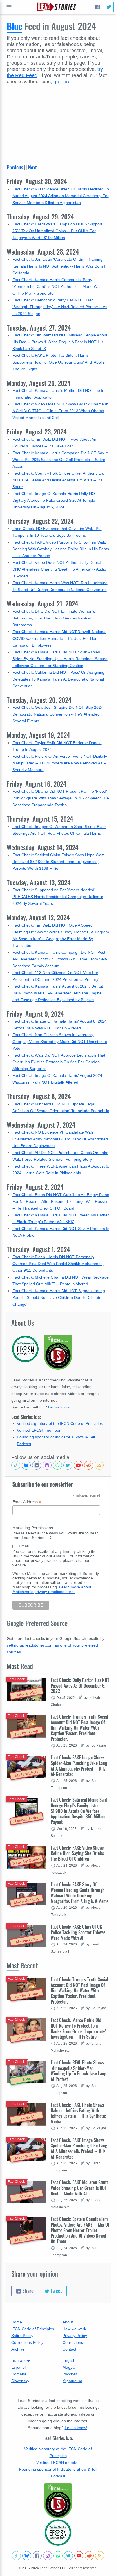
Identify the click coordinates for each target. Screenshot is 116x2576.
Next (33, 167)
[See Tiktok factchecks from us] (16, 1465)
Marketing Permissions (33, 1528)
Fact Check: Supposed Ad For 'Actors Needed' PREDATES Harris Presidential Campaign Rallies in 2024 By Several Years (58, 897)
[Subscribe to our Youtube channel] (78, 1465)
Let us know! (59, 1407)
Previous (15, 167)
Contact (69, 2349)
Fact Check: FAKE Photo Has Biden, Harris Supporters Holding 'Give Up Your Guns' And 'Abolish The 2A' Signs (60, 362)
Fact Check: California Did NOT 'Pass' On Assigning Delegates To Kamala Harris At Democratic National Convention (58, 679)
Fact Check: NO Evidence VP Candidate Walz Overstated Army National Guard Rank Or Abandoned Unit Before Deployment (60, 1139)
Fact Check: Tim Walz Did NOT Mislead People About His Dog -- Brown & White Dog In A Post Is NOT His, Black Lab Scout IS (60, 342)
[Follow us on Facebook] (37, 1465)
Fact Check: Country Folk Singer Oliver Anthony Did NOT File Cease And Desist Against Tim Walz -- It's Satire (58, 480)
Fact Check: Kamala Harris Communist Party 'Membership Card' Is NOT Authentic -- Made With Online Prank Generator (57, 286)
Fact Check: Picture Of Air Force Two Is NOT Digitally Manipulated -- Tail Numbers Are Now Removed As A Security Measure (60, 763)
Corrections (73, 2342)
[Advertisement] (58, 121)
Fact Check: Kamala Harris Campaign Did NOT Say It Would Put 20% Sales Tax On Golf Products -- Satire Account (60, 460)
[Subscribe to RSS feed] (99, 1465)
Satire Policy (22, 2336)
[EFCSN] (58, 2532)
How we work (74, 2329)
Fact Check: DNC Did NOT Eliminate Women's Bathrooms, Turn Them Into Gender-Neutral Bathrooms (54, 618)
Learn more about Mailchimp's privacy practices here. (52, 1589)
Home (17, 2322)
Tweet (56, 2291)
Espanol (18, 2367)
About (68, 2322)
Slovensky (20, 2381)
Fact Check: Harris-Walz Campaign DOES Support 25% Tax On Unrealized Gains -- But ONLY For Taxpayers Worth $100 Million (57, 231)
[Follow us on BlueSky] (26, 1465)
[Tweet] (109, 7)
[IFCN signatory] (58, 2501)
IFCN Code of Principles (33, 2329)
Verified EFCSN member (39, 1430)
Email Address (27, 1502)
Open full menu (9, 7)
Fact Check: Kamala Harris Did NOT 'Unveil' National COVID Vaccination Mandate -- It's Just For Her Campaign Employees (59, 638)
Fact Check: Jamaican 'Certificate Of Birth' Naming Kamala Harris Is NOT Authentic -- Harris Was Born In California (60, 266)
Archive (18, 2349)
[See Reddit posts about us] (89, 1465)
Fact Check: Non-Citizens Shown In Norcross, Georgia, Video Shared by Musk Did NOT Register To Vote (60, 1042)
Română (19, 2374)
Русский (70, 2374)
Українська (72, 2381)
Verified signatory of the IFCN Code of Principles (60, 1423)
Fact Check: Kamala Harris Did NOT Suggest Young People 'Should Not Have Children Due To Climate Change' (59, 1297)
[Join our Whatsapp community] (57, 1465)
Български (21, 2360)
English (69, 2360)
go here (62, 82)
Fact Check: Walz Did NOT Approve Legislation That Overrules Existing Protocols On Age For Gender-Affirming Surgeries (59, 1062)
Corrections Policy (27, 2342)
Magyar (69, 2367)
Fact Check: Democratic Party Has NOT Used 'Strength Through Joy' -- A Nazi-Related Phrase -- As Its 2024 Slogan (60, 307)
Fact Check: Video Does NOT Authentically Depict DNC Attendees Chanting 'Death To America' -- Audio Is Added (59, 569)
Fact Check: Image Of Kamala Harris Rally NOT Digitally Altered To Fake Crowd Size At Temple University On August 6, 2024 (55, 500)
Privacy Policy (75, 2336)
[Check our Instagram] (47, 1465)
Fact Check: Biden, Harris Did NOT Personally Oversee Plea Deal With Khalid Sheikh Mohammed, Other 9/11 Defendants (58, 1264)
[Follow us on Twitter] (68, 1465)
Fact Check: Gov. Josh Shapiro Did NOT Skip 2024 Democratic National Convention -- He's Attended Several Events (58, 714)
